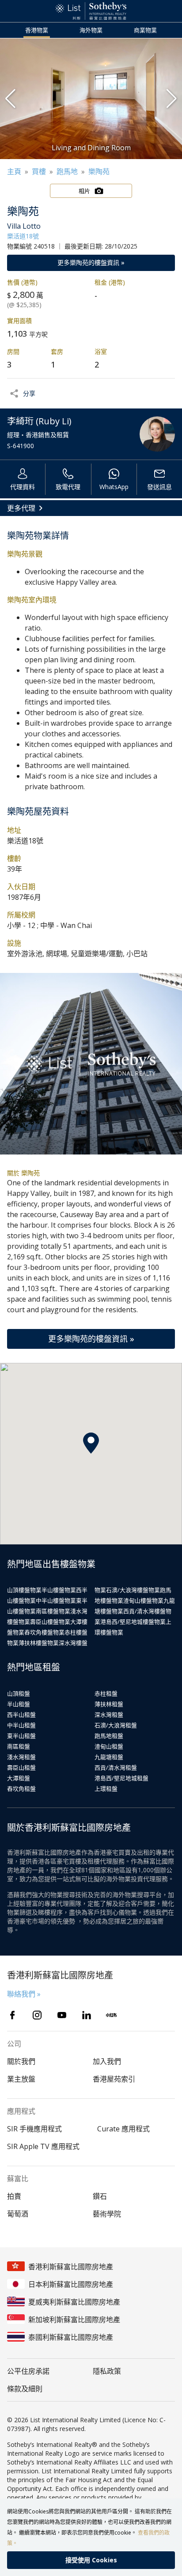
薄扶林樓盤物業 (39, 1643)
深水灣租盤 (109, 1715)
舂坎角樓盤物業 (44, 1632)
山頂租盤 (19, 1693)
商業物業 (145, 30)
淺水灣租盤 (21, 1757)
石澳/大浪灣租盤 (116, 1725)
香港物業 (37, 30)
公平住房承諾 (28, 2371)
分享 (29, 393)
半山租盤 (19, 1704)
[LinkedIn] (87, 2015)
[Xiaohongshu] (111, 2015)
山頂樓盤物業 (24, 1590)
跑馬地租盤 (109, 1736)
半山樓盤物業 (59, 1590)
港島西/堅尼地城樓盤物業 (133, 1622)
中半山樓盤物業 (56, 1600)
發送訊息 (159, 487)
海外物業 (91, 30)
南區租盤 (19, 1746)
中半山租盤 (21, 1725)
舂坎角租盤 (21, 1789)
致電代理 (68, 487)
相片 (84, 191)
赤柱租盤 (106, 1693)
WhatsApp (114, 487)
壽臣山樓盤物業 (50, 1622)
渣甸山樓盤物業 (143, 1600)
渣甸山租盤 (109, 1746)
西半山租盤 (21, 1715)
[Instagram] (37, 2015)
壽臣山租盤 (21, 1767)
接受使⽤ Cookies (91, 2560)
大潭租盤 (19, 1778)
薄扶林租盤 (109, 1704)
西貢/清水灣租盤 (116, 1767)
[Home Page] (91, 11)
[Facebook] (12, 2015)
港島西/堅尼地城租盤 (121, 1778)
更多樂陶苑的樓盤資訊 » (91, 262)
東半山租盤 (21, 1736)
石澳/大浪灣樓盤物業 (133, 1590)
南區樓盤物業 (53, 1611)
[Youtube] (62, 2015)
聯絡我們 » (24, 1994)
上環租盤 (106, 1789)
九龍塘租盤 (109, 1757)
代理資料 (23, 487)
